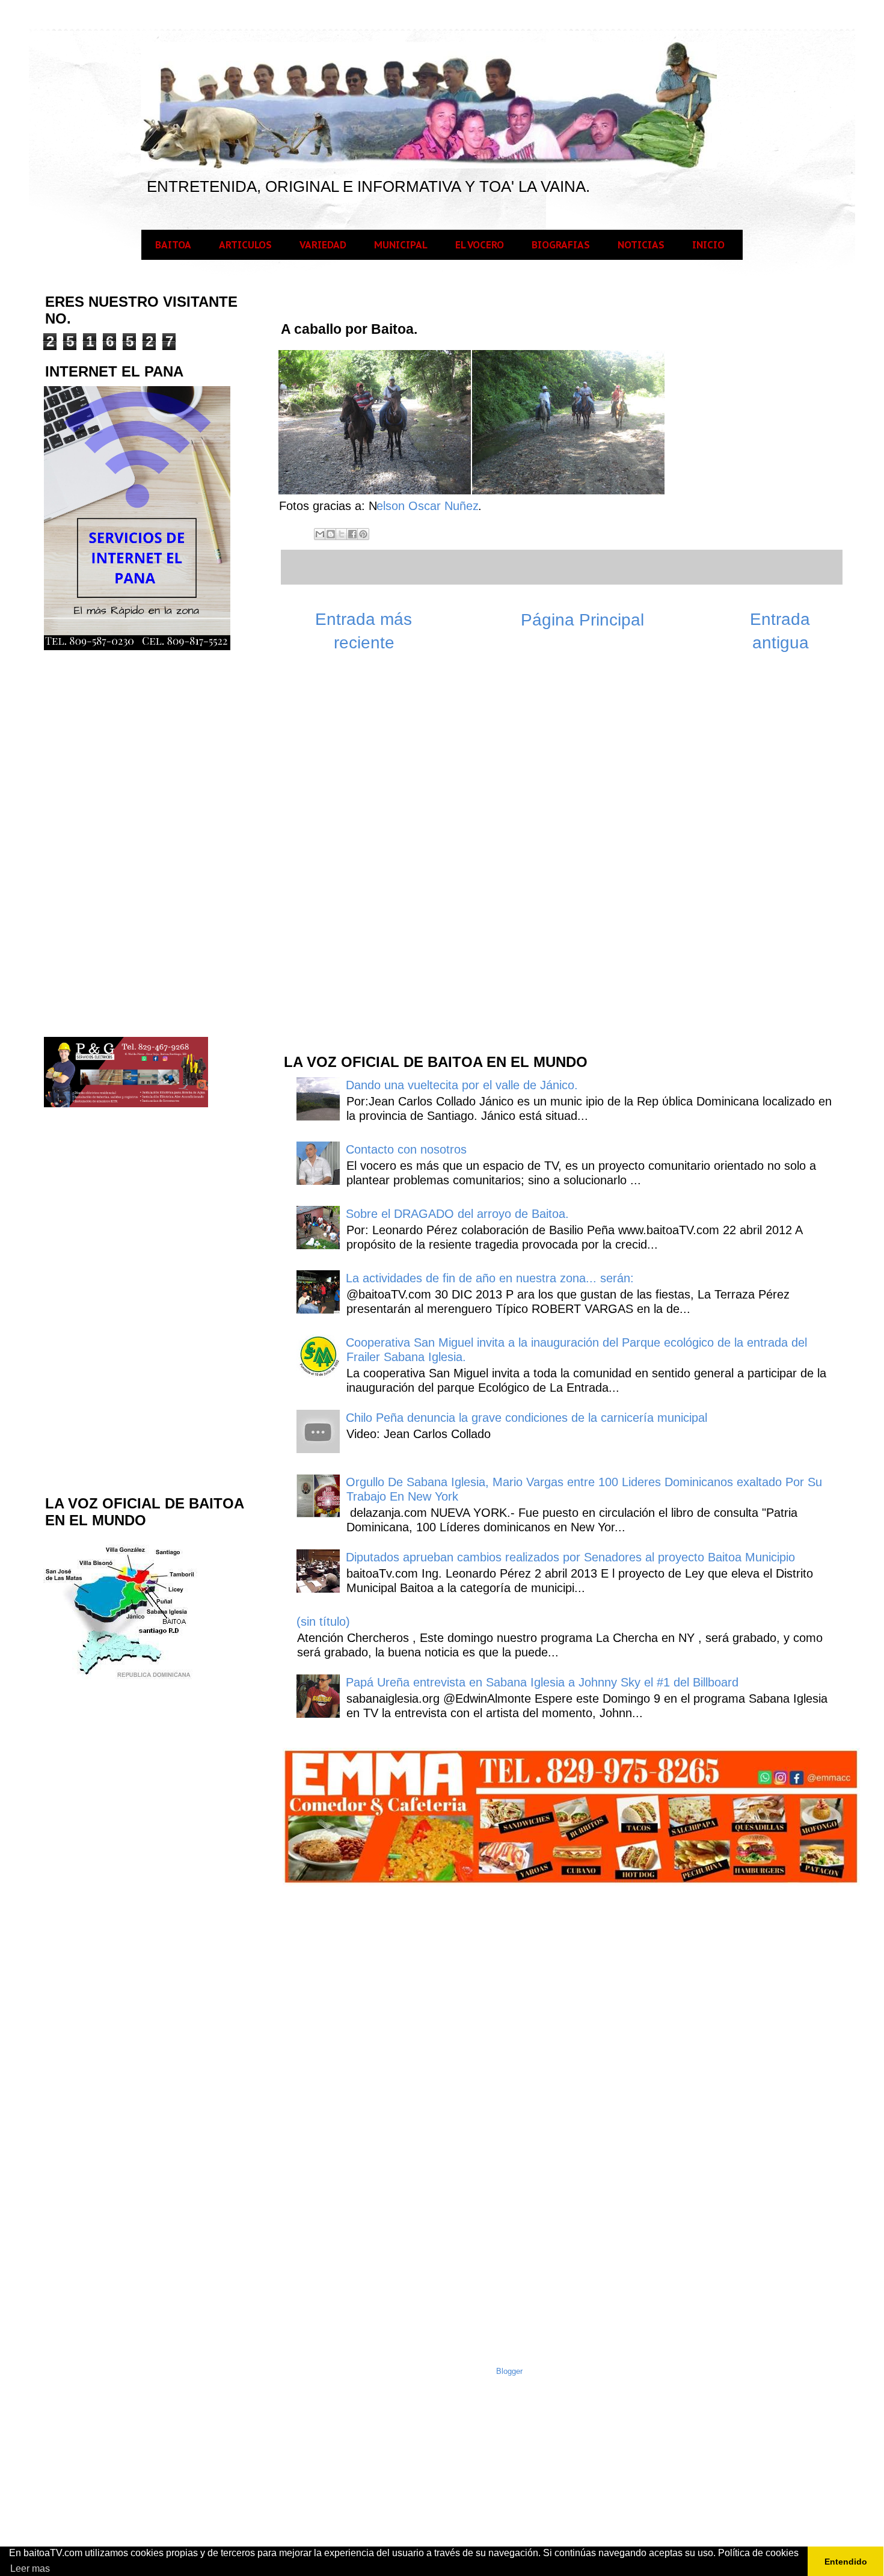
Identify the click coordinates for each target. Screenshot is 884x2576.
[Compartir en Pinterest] (363, 534)
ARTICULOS (245, 245)
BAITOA (173, 245)
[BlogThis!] (331, 534)
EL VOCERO (480, 245)
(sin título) (323, 1622)
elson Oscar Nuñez (428, 506)
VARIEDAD (323, 245)
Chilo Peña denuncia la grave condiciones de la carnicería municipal (526, 1418)
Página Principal (582, 620)
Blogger (509, 2371)
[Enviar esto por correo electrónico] (320, 534)
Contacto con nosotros (406, 1149)
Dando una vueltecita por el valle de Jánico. (462, 1085)
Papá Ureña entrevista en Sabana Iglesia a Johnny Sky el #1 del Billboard (542, 1682)
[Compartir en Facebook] (352, 534)
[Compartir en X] (342, 534)
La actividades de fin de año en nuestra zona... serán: (490, 1278)
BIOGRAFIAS (561, 245)
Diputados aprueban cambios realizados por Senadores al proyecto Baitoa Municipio (570, 1557)
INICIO (708, 245)
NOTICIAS (641, 245)
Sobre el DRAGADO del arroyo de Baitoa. (457, 1214)
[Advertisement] (372, 851)
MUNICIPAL (401, 245)
